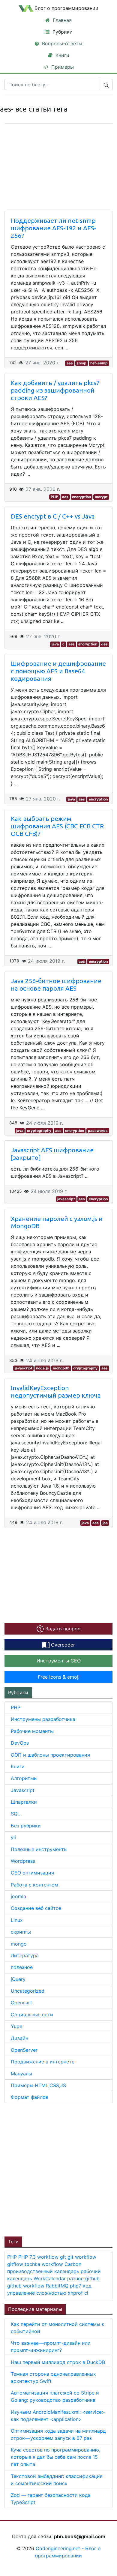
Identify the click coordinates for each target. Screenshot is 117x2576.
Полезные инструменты (39, 1849)
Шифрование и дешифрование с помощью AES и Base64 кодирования (58, 671)
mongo (19, 1944)
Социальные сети (32, 2015)
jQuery (18, 1979)
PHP (54, 497)
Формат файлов (30, 2097)
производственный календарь (44, 2271)
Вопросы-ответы (61, 43)
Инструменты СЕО (59, 1661)
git (64, 2257)
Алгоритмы (24, 1778)
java (55, 644)
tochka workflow (45, 2264)
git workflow (82, 2257)
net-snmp (99, 363)
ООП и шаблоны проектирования (50, 1755)
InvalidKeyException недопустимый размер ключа (56, 1392)
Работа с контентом (34, 1885)
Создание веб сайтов (36, 1908)
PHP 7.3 (28, 2257)
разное (76, 2278)
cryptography (39, 1131)
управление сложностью (37, 2293)
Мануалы (21, 2074)
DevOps (20, 1743)
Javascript (23, 1790)
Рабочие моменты (32, 1731)
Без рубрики (26, 1826)
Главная (61, 20)
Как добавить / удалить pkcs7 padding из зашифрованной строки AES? (55, 390)
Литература (25, 1955)
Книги (62, 55)
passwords (98, 1131)
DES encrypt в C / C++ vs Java (53, 516)
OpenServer (24, 2050)
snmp (81, 363)
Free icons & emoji (59, 1677)
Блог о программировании (66, 8)
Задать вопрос (62, 1629)
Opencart (21, 2003)
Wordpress (23, 1861)
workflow (49, 2257)
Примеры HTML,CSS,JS (38, 2085)
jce (105, 1523)
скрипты (21, 1932)
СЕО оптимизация (32, 1873)
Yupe (16, 2026)
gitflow (16, 2264)
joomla (18, 1896)
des (104, 644)
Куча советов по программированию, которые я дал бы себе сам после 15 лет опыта (55, 2457)
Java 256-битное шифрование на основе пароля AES (56, 985)
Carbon (73, 2264)
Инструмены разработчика (43, 1719)
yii (13, 1837)
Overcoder (62, 1645)
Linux (17, 1920)
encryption (81, 497)
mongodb (61, 1368)
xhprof (76, 2293)
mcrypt (101, 497)
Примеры (62, 67)
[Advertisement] (58, 2169)
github (92, 2278)
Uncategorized (28, 1991)
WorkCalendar (50, 2278)
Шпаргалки (24, 1802)
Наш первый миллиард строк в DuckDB (58, 2362)
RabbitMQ (58, 2286)
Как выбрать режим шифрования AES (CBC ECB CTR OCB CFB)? (57, 826)
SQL (15, 1814)
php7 (76, 2286)
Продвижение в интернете (43, 2062)
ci (86, 2293)
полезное (22, 1967)
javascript (66, 1199)
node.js (42, 1368)
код (87, 2286)
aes (70, 363)
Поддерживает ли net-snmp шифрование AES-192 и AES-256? (54, 228)
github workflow (27, 2286)
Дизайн (19, 2038)
